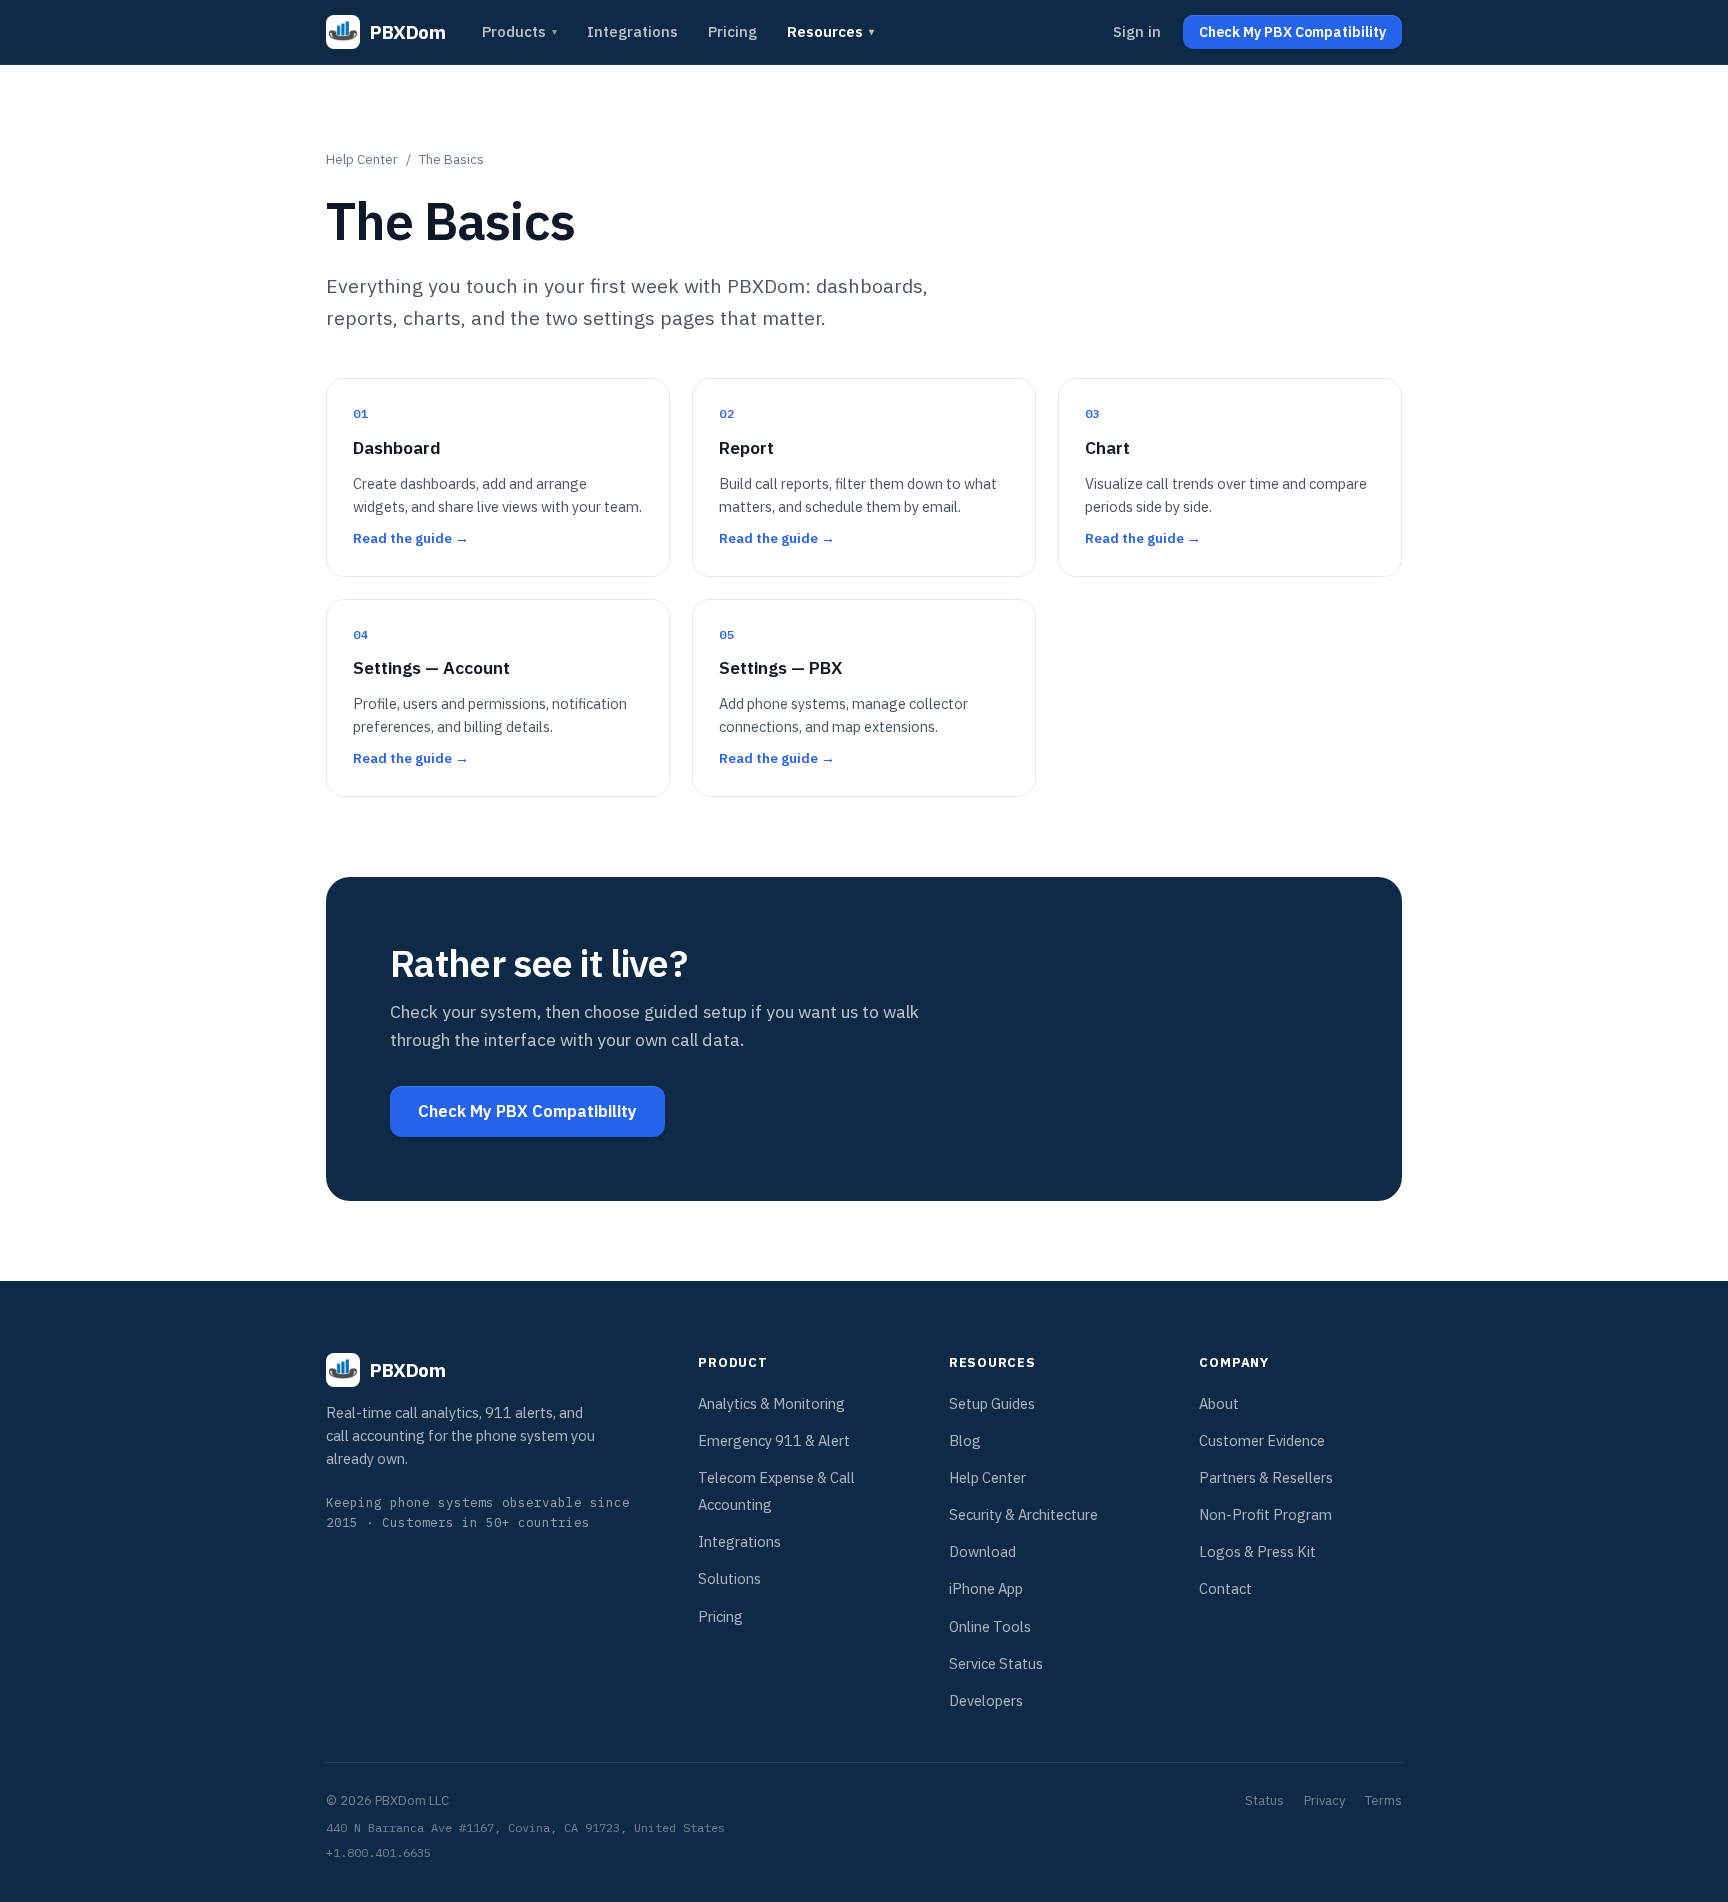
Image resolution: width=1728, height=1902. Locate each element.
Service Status (996, 1663)
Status (1264, 1800)
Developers (986, 1700)
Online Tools (990, 1626)
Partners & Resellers (1266, 1477)
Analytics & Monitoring (771, 1403)
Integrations (632, 31)
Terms (1383, 1800)
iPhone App (986, 1588)
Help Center (362, 159)
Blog (965, 1440)
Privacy (1324, 1800)
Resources (830, 31)
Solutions (729, 1578)
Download (982, 1551)
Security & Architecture (1023, 1514)
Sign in (1137, 31)
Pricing (732, 31)
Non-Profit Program (1265, 1514)
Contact (1225, 1588)
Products (519, 31)
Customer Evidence (1262, 1440)
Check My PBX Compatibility (527, 1111)
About (1219, 1403)
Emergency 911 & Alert (774, 1440)
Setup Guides (992, 1403)
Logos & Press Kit (1257, 1551)
